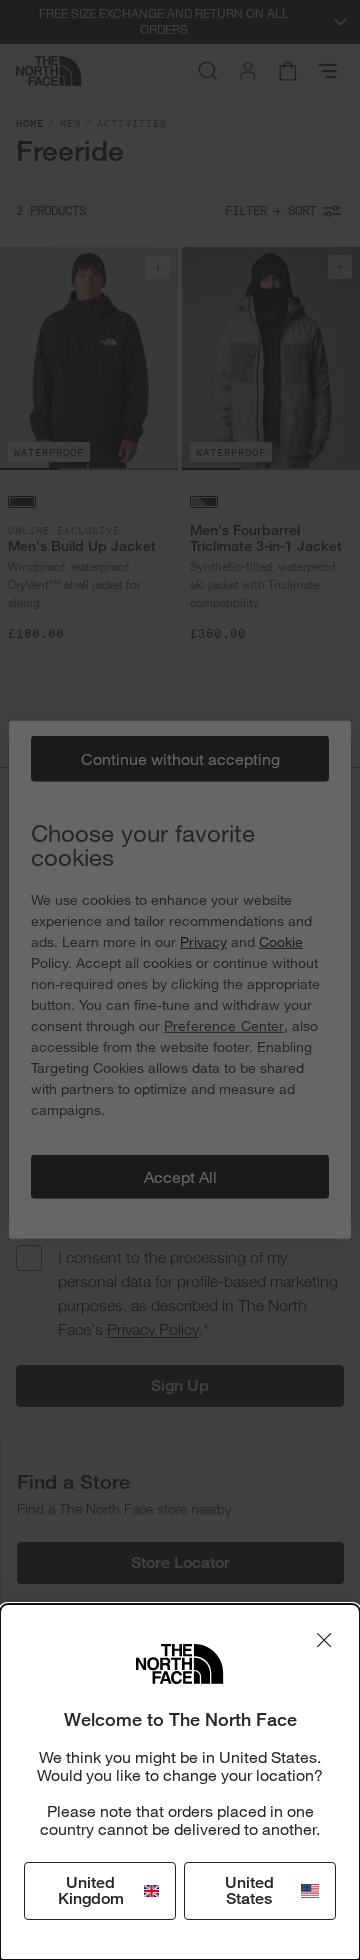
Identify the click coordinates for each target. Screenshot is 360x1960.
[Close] (324, 1640)
